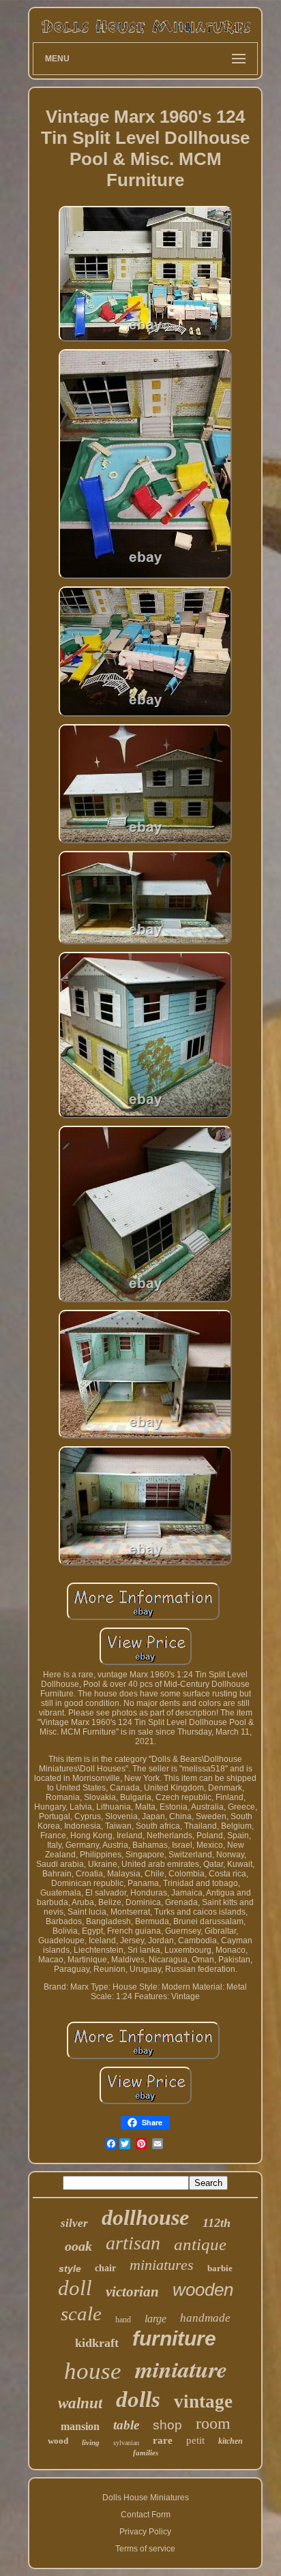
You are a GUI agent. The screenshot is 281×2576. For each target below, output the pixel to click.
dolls (138, 2399)
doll (75, 2288)
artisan (133, 2243)
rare (163, 2440)
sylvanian (126, 2443)
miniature (181, 2369)
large (156, 2319)
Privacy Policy (145, 2532)
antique (200, 2244)
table (126, 2425)
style (70, 2268)
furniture (174, 2338)
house (93, 2371)
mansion (80, 2426)
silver (74, 2223)
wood (58, 2441)
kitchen (231, 2441)
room (213, 2423)
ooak (78, 2246)
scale (81, 2313)
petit (195, 2440)
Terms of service (145, 2549)
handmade (205, 2318)
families (146, 2453)
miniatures (162, 2265)
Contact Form (146, 2515)
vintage (203, 2401)
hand (123, 2320)
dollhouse (145, 2217)
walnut (80, 2403)
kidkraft (97, 2343)
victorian (132, 2292)
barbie (220, 2268)
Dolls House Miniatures (146, 2498)
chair (105, 2268)
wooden (203, 2290)
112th (217, 2223)
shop (167, 2425)
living (91, 2442)
